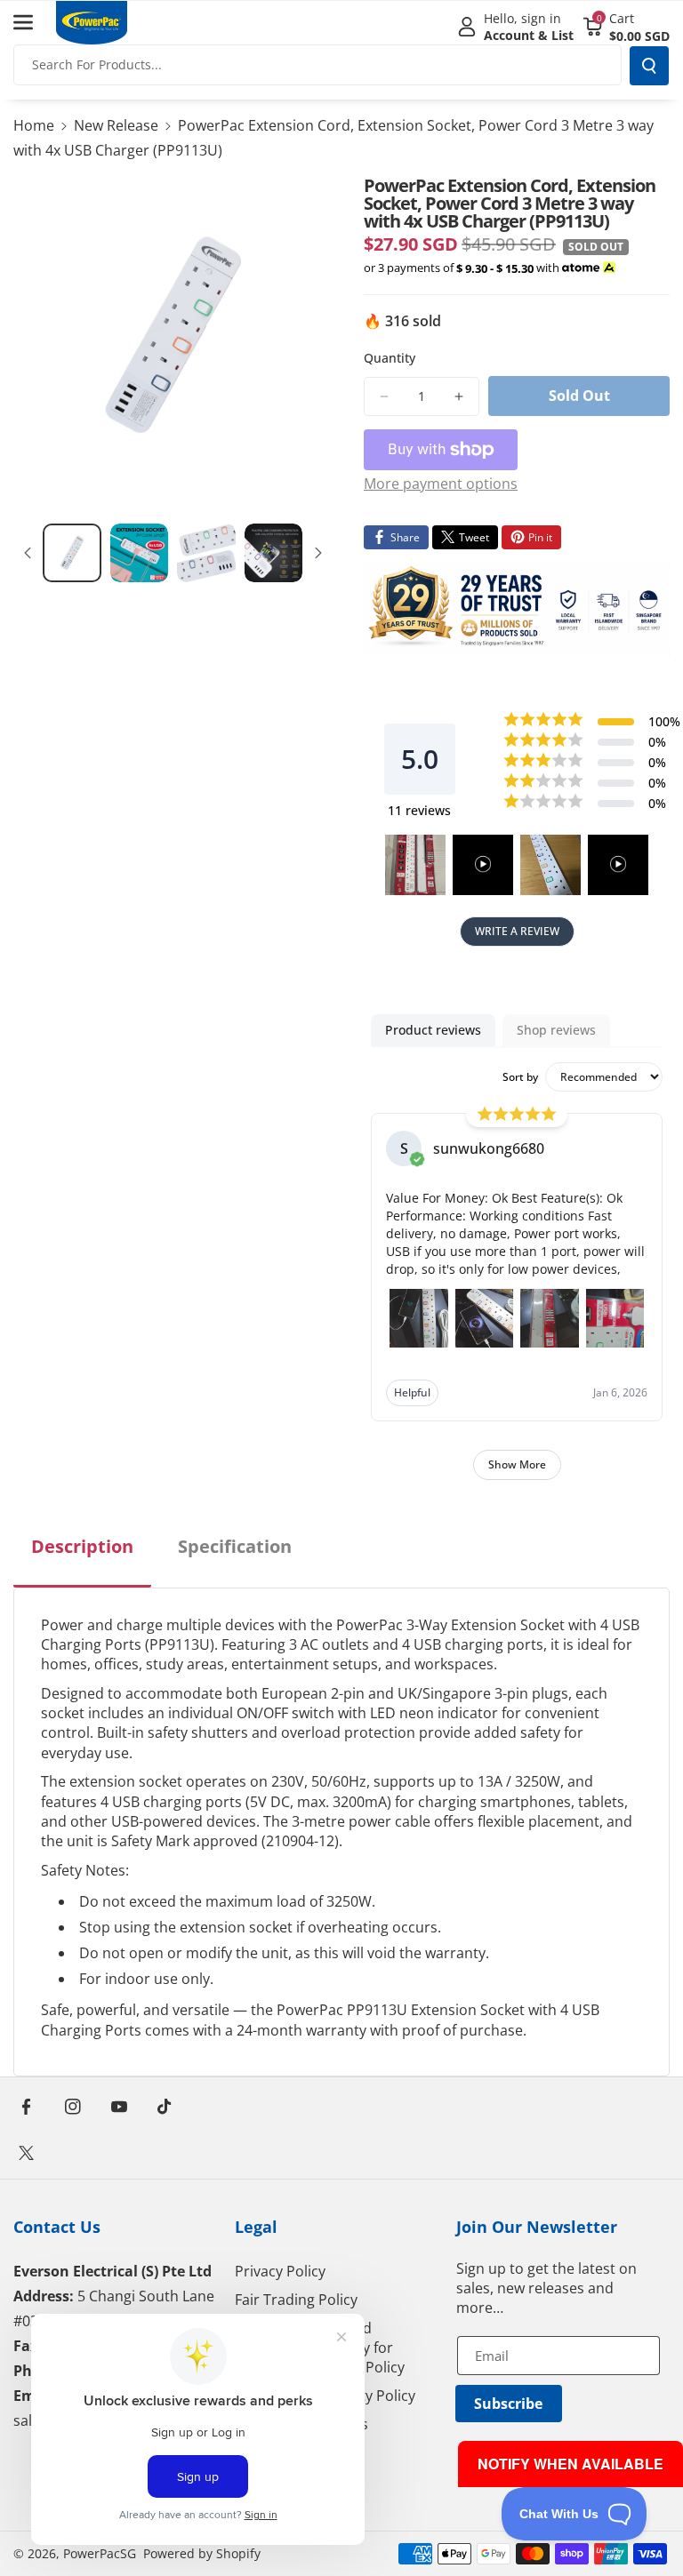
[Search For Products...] (649, 66)
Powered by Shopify (202, 2553)
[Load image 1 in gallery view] (72, 553)
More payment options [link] (441, 484)
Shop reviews (556, 1030)
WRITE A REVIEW (517, 931)
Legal (256, 2227)
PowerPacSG (100, 2553)
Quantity (390, 358)
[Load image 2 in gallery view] (140, 553)
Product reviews (433, 1030)
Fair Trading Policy (296, 2300)
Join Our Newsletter (537, 2227)
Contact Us (57, 2227)
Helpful (412, 1392)
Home (34, 125)
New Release (116, 125)
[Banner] (517, 609)
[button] (33, 22)
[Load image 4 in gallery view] (274, 553)
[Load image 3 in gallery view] (206, 553)
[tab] (82, 1561)
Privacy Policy (280, 2271)
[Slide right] (318, 553)
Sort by (520, 1077)
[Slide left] (28, 553)
